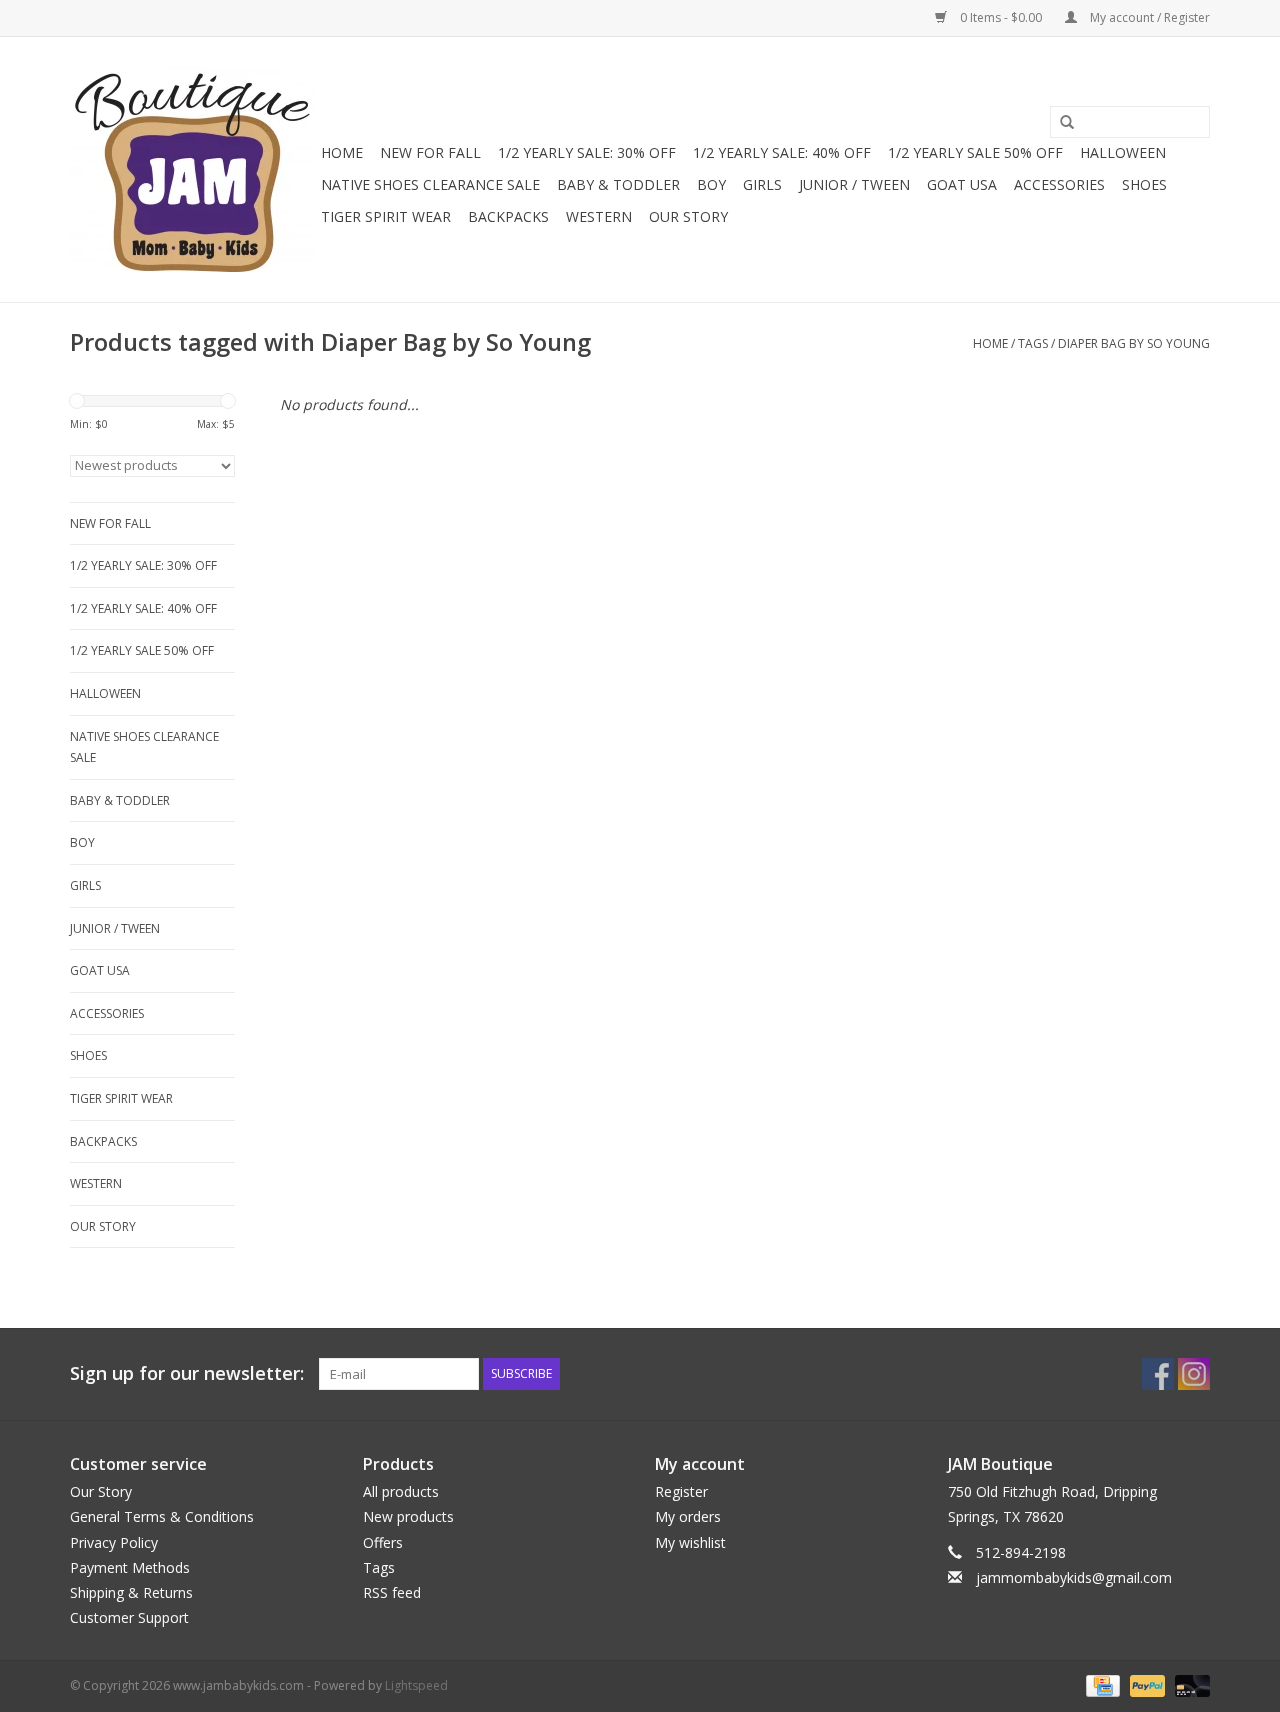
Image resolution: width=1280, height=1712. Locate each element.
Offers (383, 1542)
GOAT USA (962, 184)
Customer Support (129, 1617)
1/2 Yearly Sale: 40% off (782, 152)
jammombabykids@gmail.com (1074, 1577)
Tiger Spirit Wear (386, 216)
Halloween (1123, 152)
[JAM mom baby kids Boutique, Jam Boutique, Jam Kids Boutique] (192, 169)
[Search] (1060, 123)
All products (401, 1491)
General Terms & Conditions (162, 1516)
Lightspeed (416, 1685)
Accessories (1059, 184)
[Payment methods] (1101, 1684)
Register (681, 1491)
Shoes (1144, 184)
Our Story (688, 216)
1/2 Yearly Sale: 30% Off (587, 152)
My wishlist (690, 1542)
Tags (1033, 343)
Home (342, 152)
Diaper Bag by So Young (1134, 343)
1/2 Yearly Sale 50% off (975, 152)
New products (408, 1516)
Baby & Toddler (618, 184)
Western (599, 216)
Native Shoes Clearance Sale (430, 184)
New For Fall (430, 152)
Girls (762, 184)
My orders (688, 1516)
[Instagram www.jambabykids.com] (1194, 1374)
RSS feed (392, 1592)
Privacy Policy (114, 1542)
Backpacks (508, 216)
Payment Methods (130, 1567)
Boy (711, 184)
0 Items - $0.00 (1001, 17)
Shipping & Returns (131, 1592)
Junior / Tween (854, 184)
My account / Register (1148, 17)
